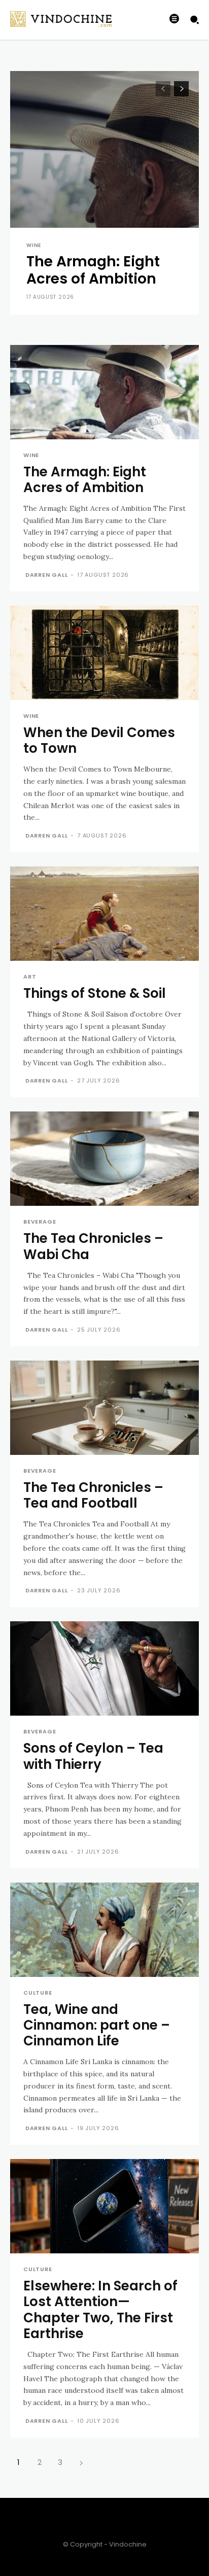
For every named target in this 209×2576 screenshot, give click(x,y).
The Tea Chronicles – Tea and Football (93, 1495)
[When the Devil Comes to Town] (104, 653)
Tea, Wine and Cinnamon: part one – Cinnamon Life (97, 2025)
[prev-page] (163, 89)
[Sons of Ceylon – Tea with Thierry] (104, 1668)
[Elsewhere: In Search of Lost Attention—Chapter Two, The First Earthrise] (104, 2206)
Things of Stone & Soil (95, 993)
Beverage (40, 1222)
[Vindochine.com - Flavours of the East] (48, 19)
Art (30, 977)
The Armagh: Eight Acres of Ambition (93, 270)
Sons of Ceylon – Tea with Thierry (93, 1756)
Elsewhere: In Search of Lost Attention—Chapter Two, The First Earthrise (100, 2310)
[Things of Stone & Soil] (104, 914)
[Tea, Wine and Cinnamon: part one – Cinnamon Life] (104, 1930)
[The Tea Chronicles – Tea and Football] (104, 1408)
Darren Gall (47, 575)
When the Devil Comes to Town (99, 740)
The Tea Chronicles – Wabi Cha (93, 1246)
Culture (38, 1993)
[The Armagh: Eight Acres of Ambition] (104, 193)
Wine (34, 246)
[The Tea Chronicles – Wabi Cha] (104, 1159)
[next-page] (181, 89)
